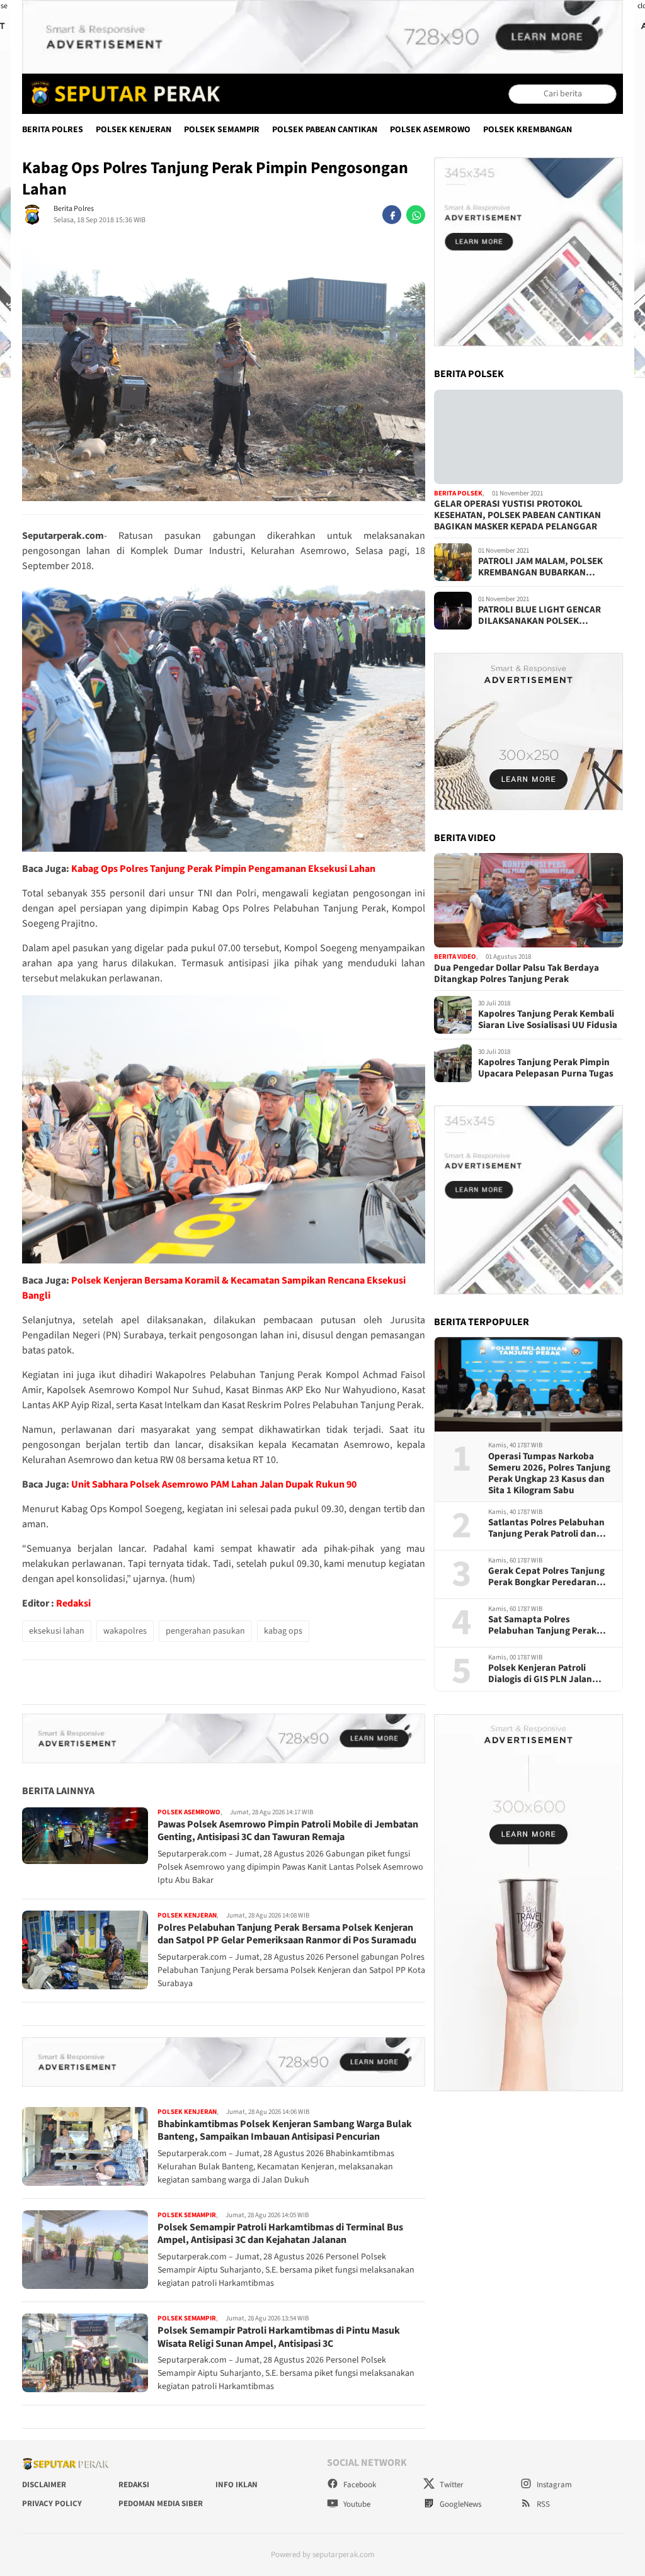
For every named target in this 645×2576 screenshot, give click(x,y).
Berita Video (455, 957)
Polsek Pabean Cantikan (325, 130)
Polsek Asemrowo (430, 130)
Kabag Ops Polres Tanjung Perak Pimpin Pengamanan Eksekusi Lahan (223, 869)
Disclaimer (44, 2485)
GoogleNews (459, 2504)
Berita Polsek (458, 493)
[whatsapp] (416, 215)
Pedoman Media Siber (161, 2504)
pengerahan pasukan (205, 1631)
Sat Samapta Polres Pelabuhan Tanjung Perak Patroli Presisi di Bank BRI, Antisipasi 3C (544, 1625)
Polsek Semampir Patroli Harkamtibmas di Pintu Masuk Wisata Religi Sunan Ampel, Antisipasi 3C (279, 2337)
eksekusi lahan (57, 1631)
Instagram (553, 2485)
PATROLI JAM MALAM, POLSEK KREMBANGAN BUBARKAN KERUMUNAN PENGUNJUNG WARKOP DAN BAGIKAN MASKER (545, 567)
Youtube (356, 2504)
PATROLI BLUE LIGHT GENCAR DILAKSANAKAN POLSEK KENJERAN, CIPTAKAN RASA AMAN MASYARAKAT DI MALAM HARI (549, 616)
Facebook (359, 2485)
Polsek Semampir (222, 130)
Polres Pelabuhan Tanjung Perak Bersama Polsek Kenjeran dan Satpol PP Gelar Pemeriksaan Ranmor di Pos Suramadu (287, 1934)
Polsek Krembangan (528, 130)
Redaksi (73, 1603)
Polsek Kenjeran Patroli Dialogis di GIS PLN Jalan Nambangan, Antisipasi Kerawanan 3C (540, 1674)
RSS (542, 2504)
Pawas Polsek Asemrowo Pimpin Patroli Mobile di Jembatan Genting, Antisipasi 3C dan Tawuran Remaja (288, 1831)
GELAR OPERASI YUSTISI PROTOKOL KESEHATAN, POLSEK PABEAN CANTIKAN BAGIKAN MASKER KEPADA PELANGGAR (517, 516)
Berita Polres (53, 130)
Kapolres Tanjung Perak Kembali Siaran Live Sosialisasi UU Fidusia (548, 1020)
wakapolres (125, 1631)
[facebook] (392, 215)
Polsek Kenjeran (134, 130)
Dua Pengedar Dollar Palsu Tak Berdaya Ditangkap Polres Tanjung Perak (517, 974)
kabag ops (283, 1631)
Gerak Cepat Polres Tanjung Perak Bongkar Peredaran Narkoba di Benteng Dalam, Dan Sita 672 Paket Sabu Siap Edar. (549, 1577)
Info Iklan (237, 2485)
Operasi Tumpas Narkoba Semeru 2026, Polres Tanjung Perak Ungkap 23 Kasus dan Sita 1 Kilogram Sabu (549, 1474)
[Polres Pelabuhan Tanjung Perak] (122, 94)
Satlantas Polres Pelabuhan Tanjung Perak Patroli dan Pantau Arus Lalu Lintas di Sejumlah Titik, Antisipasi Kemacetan (546, 1528)
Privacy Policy (52, 2504)
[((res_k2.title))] (528, 900)
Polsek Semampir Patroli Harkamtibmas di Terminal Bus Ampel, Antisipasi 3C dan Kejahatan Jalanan (280, 2234)
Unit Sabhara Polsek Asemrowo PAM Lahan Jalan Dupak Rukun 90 (214, 1484)
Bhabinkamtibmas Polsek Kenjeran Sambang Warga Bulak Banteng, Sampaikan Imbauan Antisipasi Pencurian (285, 2131)
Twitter (451, 2485)
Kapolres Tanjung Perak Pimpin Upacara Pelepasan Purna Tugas (546, 1068)
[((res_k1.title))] (528, 437)
